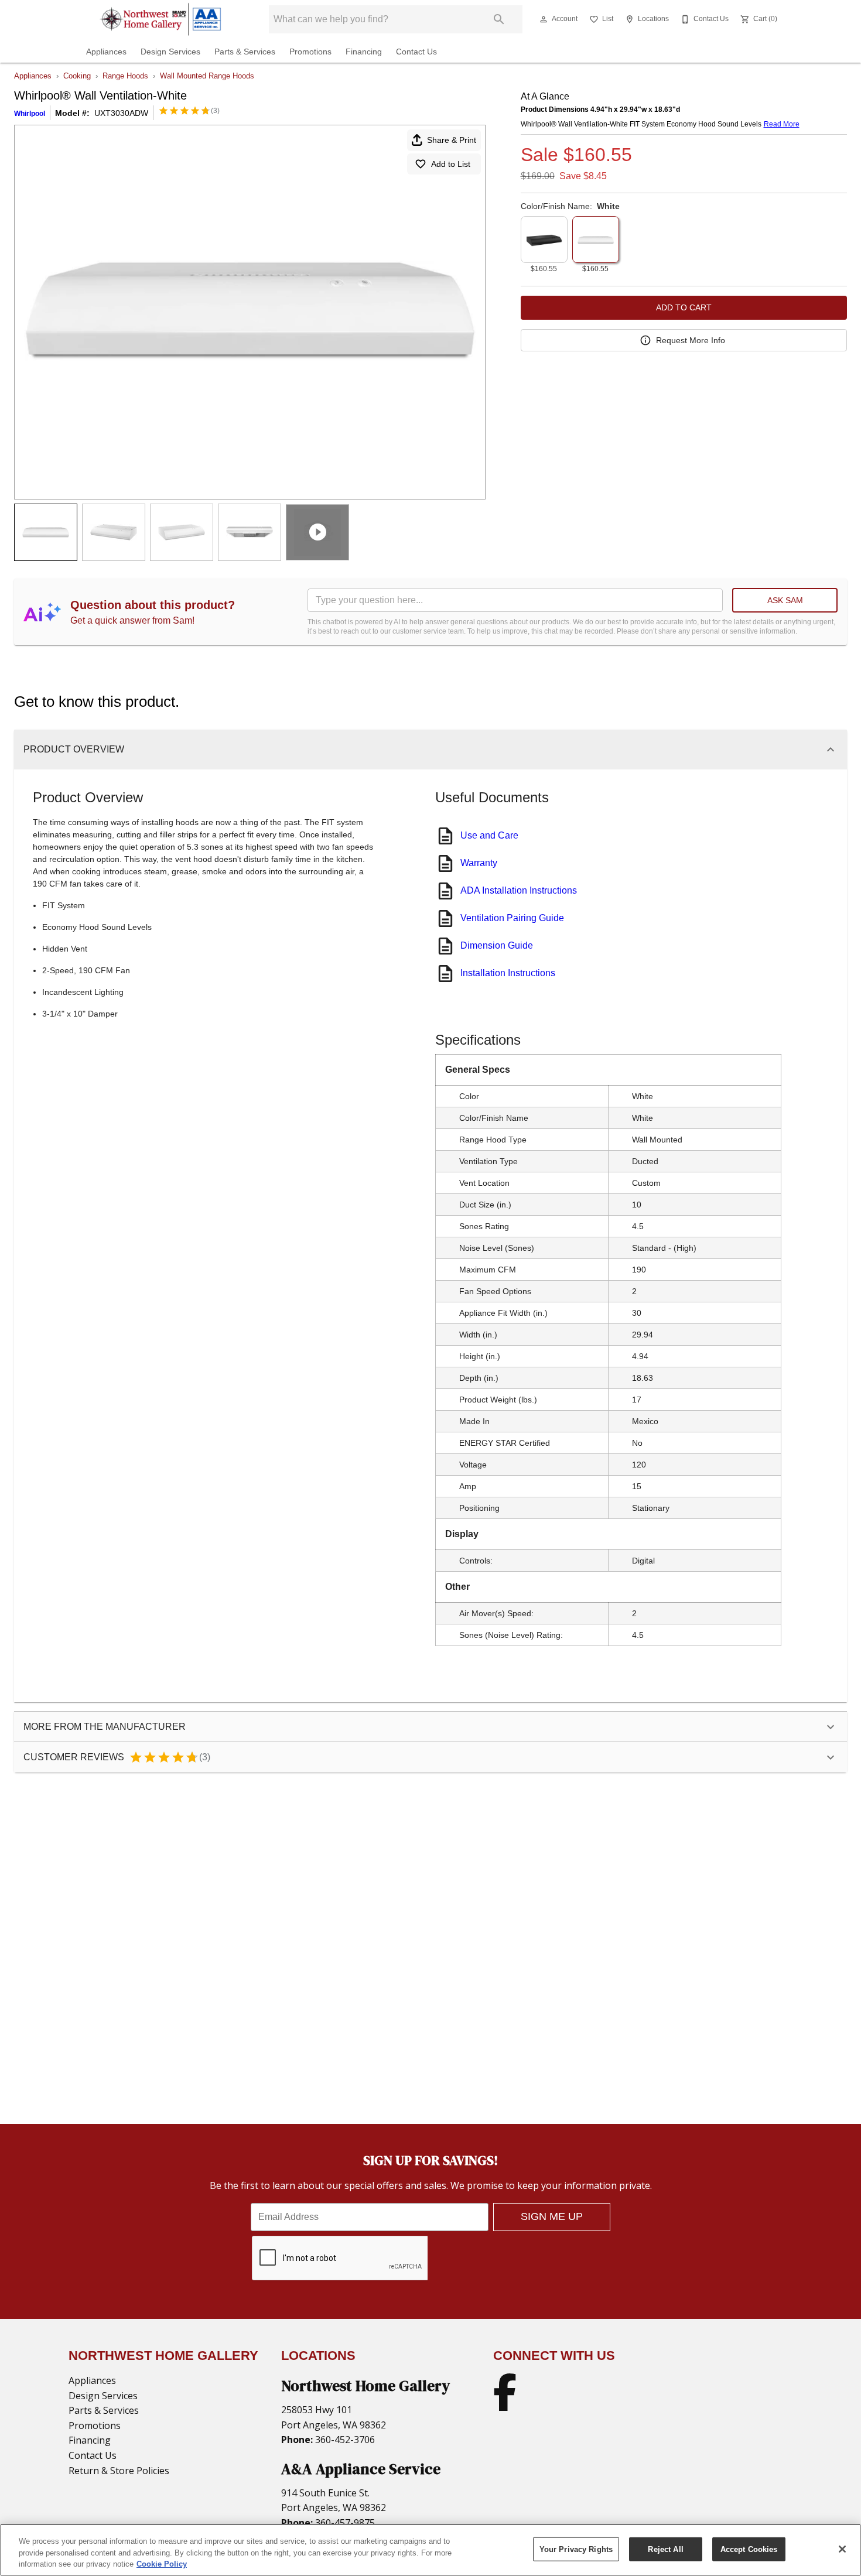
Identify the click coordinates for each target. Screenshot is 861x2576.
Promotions (310, 52)
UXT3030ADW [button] (121, 113)
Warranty (479, 863)
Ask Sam (785, 600)
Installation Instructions (508, 973)
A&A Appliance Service (361, 2469)
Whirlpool (30, 114)
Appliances (106, 52)
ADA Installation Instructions (519, 890)
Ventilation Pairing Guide (512, 918)
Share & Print (452, 140)
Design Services (170, 52)
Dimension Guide (497, 945)
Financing (364, 52)
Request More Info (691, 340)
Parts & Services (245, 52)
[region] (430, 2550)
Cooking (77, 76)
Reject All (665, 2549)
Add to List (451, 164)
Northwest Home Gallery (365, 2386)
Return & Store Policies (119, 2471)
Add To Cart (684, 307)
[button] (544, 19)
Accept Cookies (749, 2549)
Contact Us (416, 52)
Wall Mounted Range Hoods (207, 76)
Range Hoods (125, 76)
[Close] (842, 2549)
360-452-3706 (344, 2440)
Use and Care (489, 835)
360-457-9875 (344, 2523)
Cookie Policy (162, 2564)
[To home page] (160, 19)
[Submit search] (499, 19)
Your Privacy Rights (576, 2549)
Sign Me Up (552, 2216)
